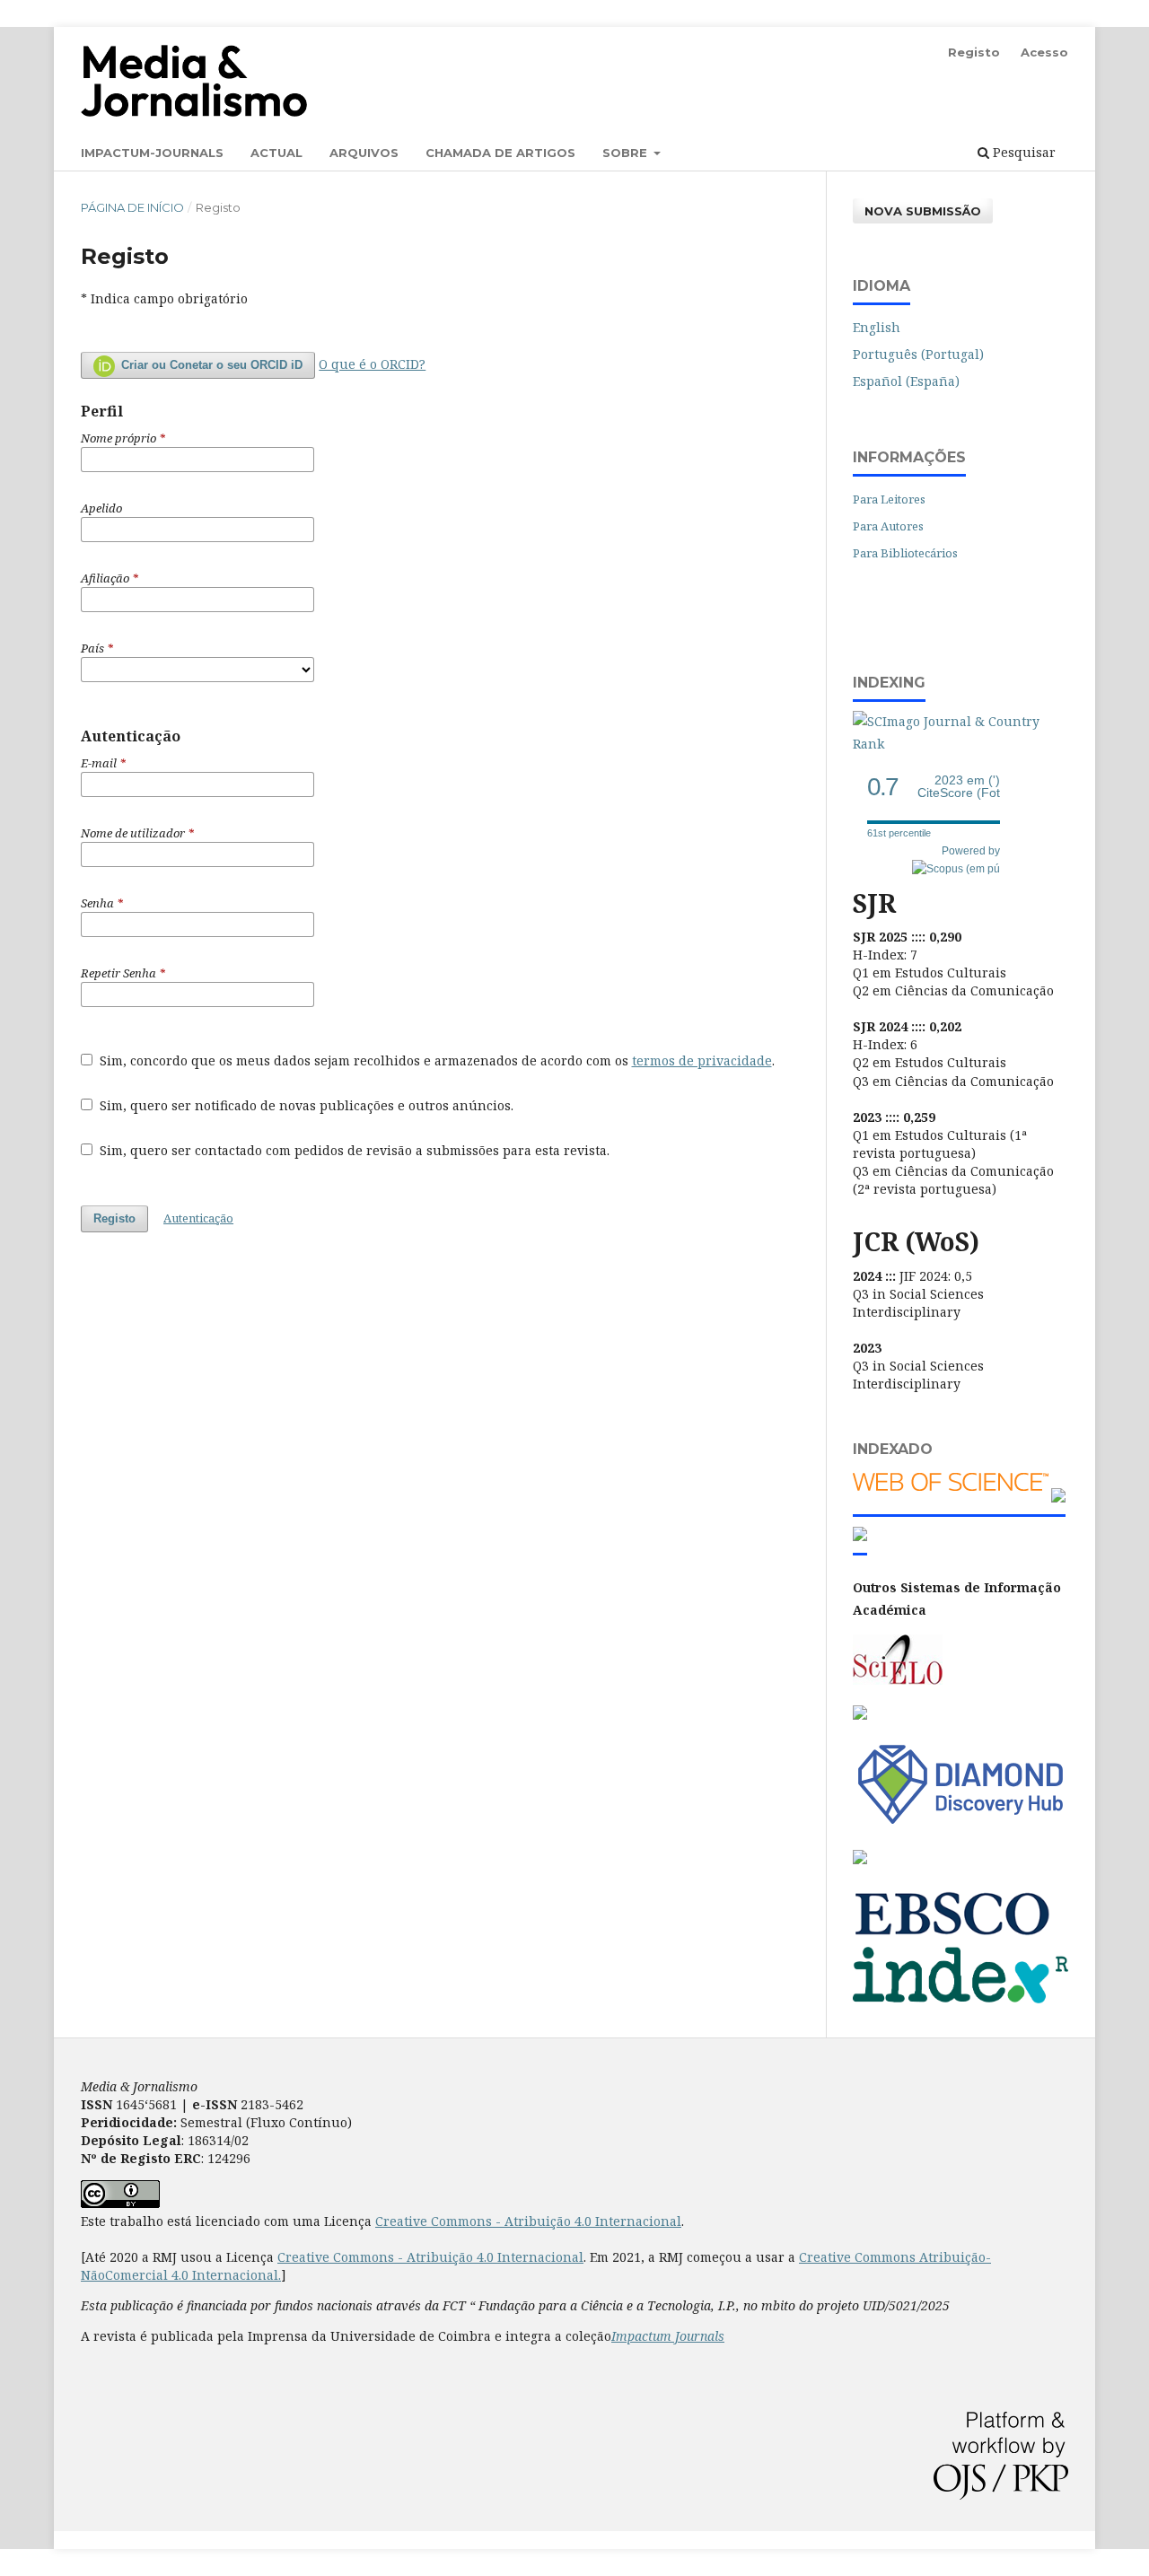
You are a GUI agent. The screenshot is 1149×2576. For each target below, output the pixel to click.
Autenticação (198, 1218)
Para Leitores (889, 499)
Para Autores (888, 526)
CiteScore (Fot (959, 787)
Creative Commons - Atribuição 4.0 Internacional (528, 2221)
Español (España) (906, 381)
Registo (974, 52)
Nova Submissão (923, 211)
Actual (276, 153)
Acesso (1044, 52)
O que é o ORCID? (372, 364)
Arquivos (364, 153)
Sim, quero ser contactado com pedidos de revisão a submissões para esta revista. (353, 1150)
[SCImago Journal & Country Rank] (960, 744)
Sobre (627, 153)
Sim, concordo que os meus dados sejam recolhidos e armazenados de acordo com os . (435, 1060)
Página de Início (132, 207)
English (877, 327)
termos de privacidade (702, 1060)
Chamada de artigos (500, 153)
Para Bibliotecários (905, 553)
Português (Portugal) (918, 354)
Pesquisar (1022, 152)
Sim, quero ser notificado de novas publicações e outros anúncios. (305, 1105)
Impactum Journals (668, 2336)
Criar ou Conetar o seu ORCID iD (210, 365)
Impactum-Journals (152, 153)
